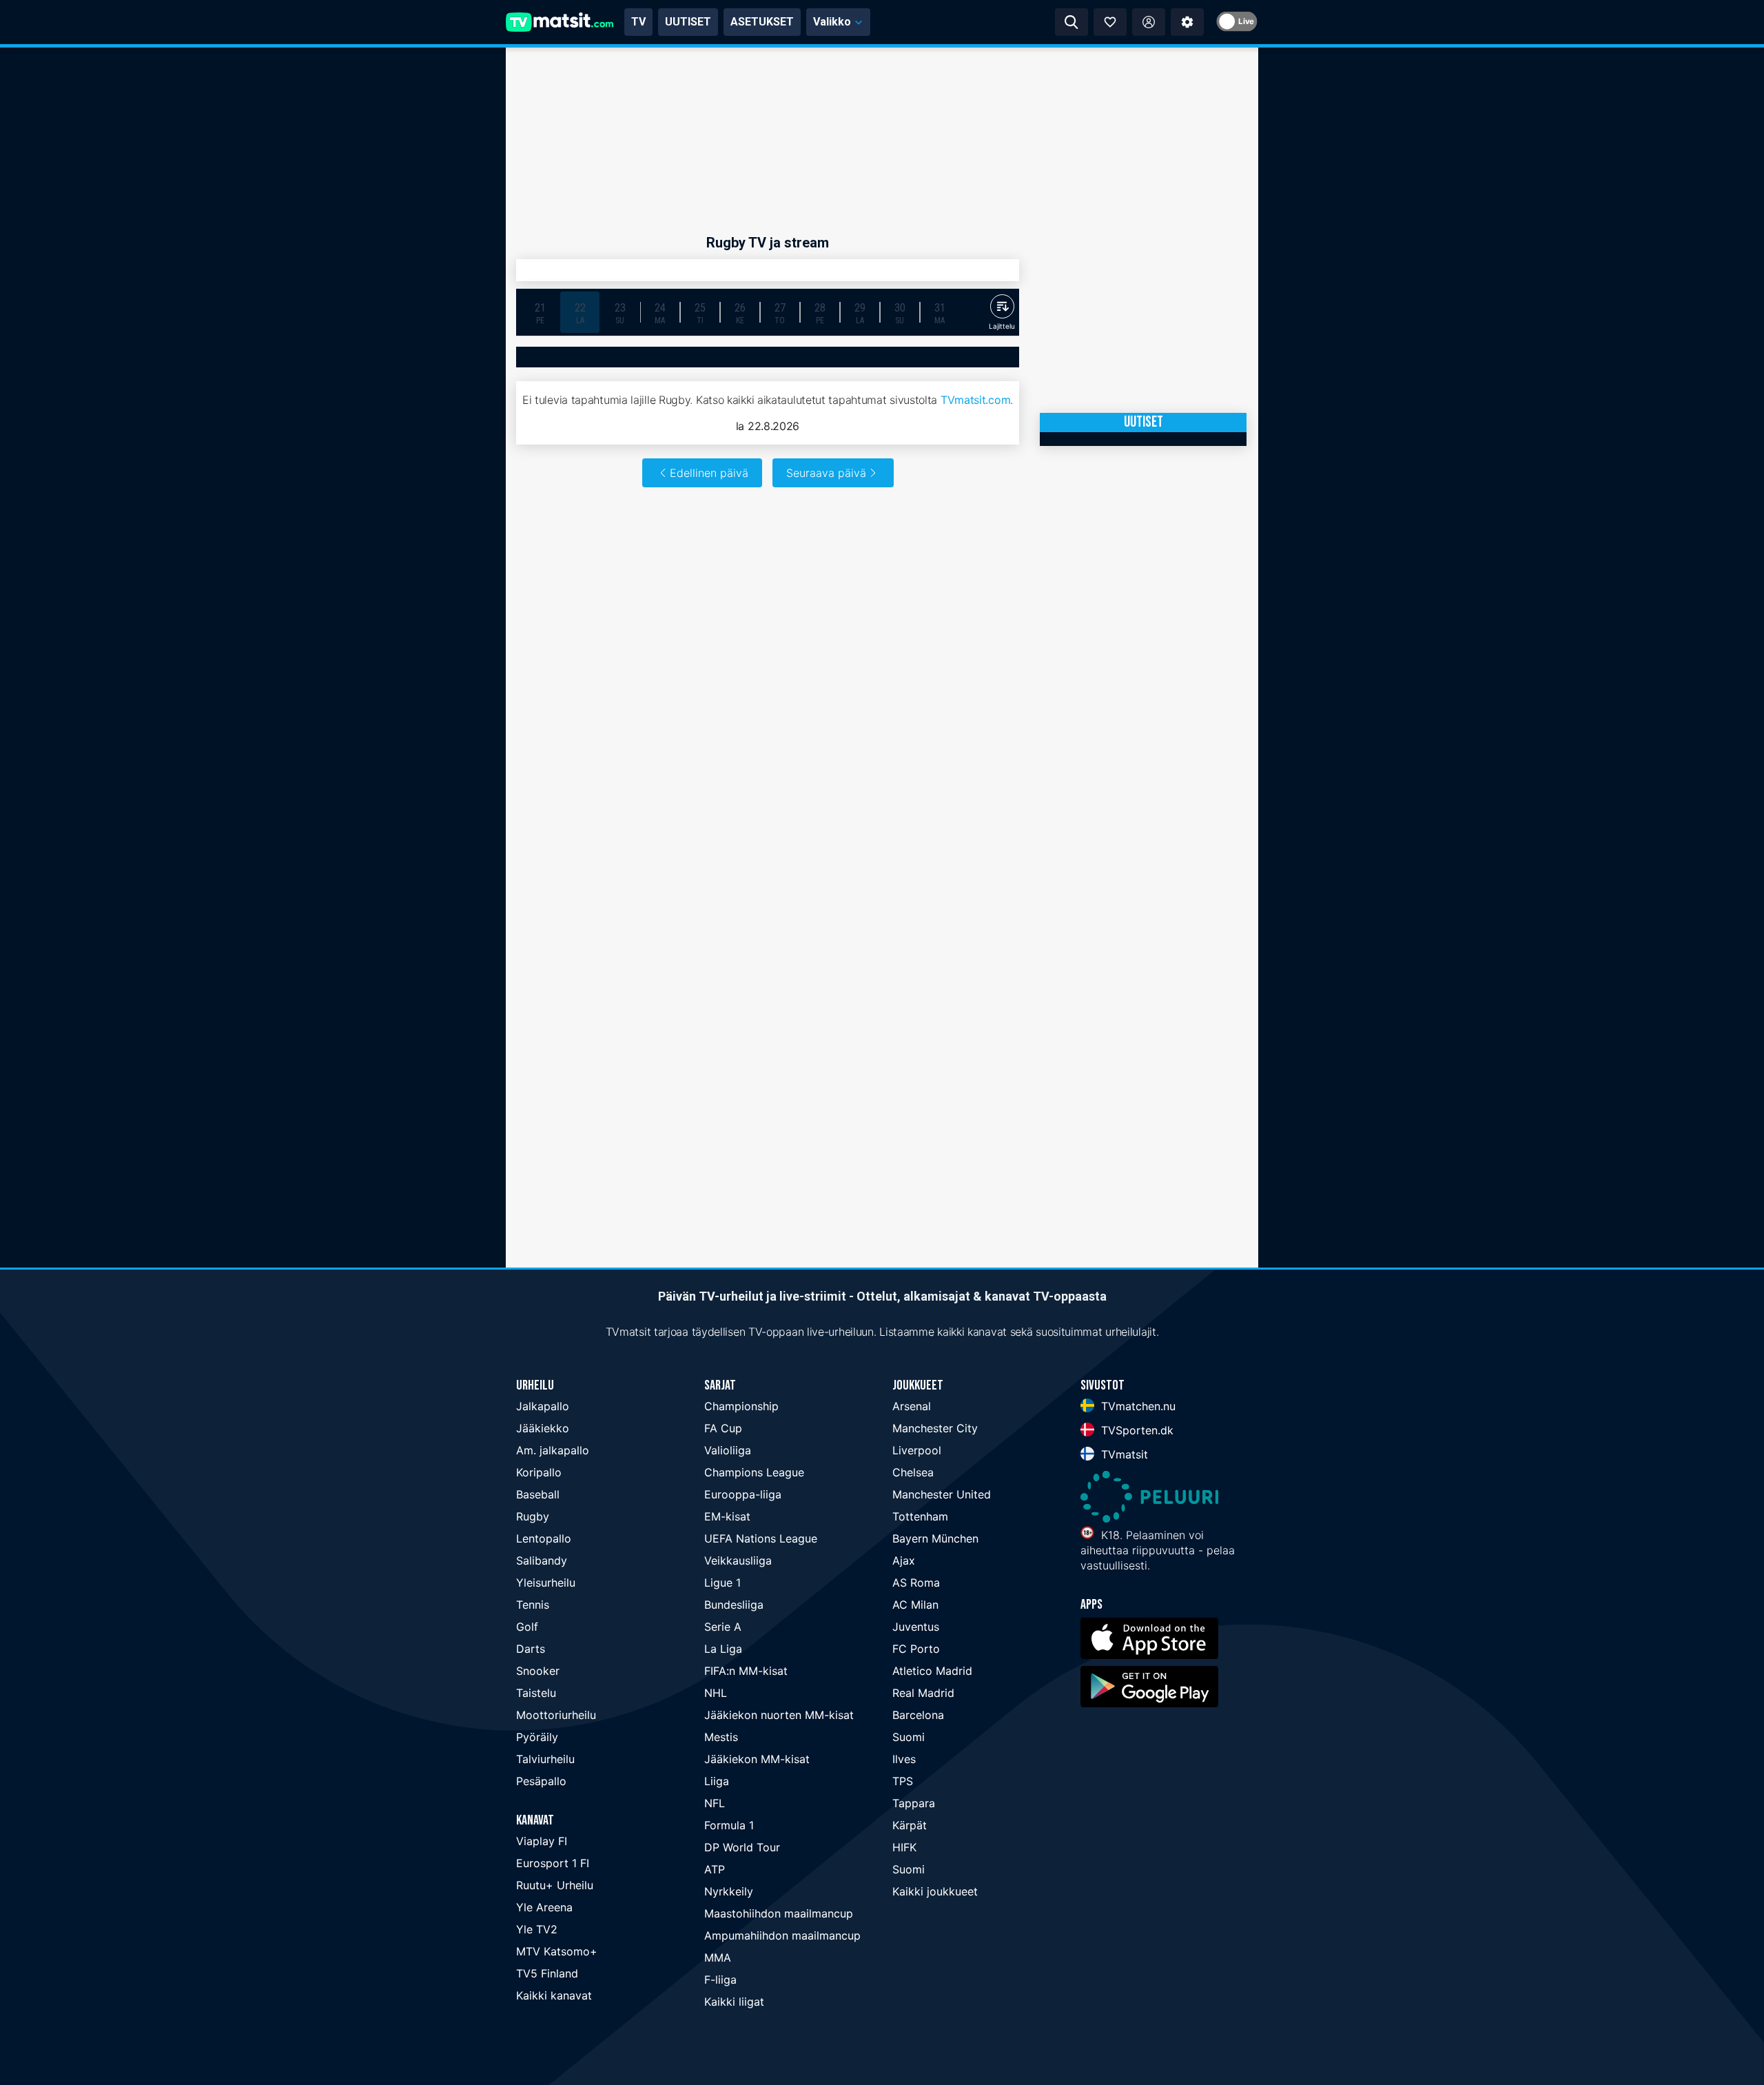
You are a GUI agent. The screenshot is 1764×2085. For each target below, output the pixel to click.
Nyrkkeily (729, 1891)
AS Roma (916, 1583)
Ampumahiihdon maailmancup (782, 1935)
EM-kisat (727, 1516)
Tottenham (920, 1516)
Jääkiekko (543, 1428)
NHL (716, 1693)
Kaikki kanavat (554, 1995)
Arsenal (912, 1406)
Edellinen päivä (709, 473)
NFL (715, 1803)
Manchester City (935, 1428)
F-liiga (720, 1980)
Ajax (904, 1560)
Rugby (533, 1516)
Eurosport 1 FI (553, 1863)
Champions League (754, 1472)
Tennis (533, 1605)
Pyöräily (537, 1737)
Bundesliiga (734, 1605)
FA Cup (723, 1428)
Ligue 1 (722, 1583)
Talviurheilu (545, 1759)
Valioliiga (728, 1450)
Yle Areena (544, 1907)
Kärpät (910, 1825)
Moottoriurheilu (556, 1715)
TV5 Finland (547, 1973)
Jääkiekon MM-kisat (757, 1759)
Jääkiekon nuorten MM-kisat (779, 1715)
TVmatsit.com (975, 400)
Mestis (721, 1737)
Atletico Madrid (932, 1671)
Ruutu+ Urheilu (555, 1885)
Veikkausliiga (738, 1560)
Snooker (538, 1671)
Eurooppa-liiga (743, 1494)
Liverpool (917, 1450)
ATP (715, 1869)
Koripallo (539, 1472)
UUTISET (688, 22)
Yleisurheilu (546, 1583)
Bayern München (935, 1538)
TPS (903, 1781)
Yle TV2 (537, 1929)
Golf (527, 1627)
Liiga (717, 1781)
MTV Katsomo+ (557, 1951)
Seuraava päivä (826, 473)
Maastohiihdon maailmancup (779, 1913)
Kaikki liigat (734, 2002)
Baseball (538, 1494)
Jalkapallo (543, 1406)
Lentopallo (544, 1538)
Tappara (914, 1803)
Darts (531, 1649)
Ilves (904, 1759)
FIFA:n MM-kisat (746, 1671)
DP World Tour (742, 1847)
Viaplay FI (542, 1841)
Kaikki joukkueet (935, 1891)
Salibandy (542, 1560)
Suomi (909, 1737)
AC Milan (915, 1605)
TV (638, 22)
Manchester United (942, 1494)
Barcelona (918, 1715)
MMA (718, 1957)
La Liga (723, 1649)
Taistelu (536, 1693)
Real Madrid (923, 1693)
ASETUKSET (762, 22)
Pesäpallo (541, 1781)
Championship (741, 1406)
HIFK (904, 1847)
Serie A (723, 1627)
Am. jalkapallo (553, 1450)
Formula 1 (729, 1825)
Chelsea (913, 1472)
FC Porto (916, 1649)
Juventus (916, 1627)
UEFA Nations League (761, 1538)
